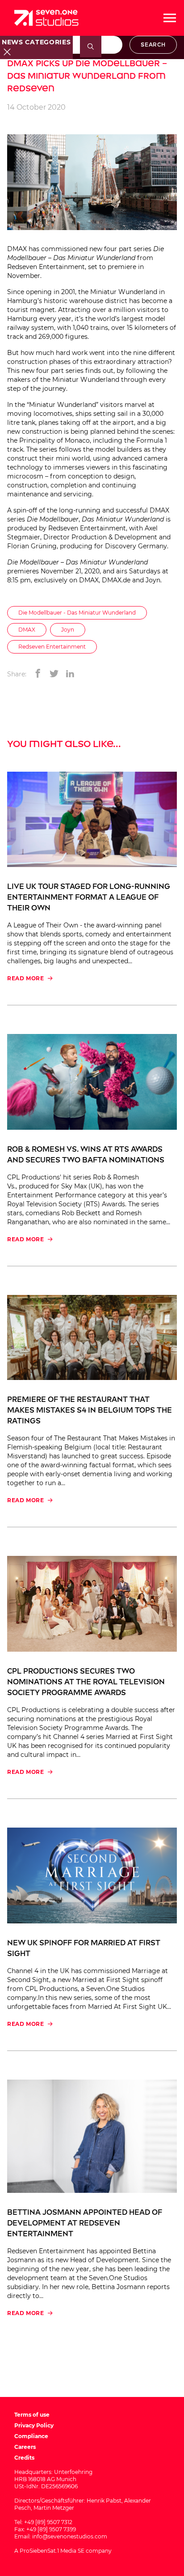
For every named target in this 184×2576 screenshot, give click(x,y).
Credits (24, 2458)
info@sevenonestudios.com (70, 2536)
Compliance (31, 2436)
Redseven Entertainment (46, 267)
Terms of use (32, 2415)
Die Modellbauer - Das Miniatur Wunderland (77, 613)
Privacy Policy (34, 2425)
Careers (25, 2447)
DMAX (27, 630)
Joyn (68, 630)
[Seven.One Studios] (46, 18)
